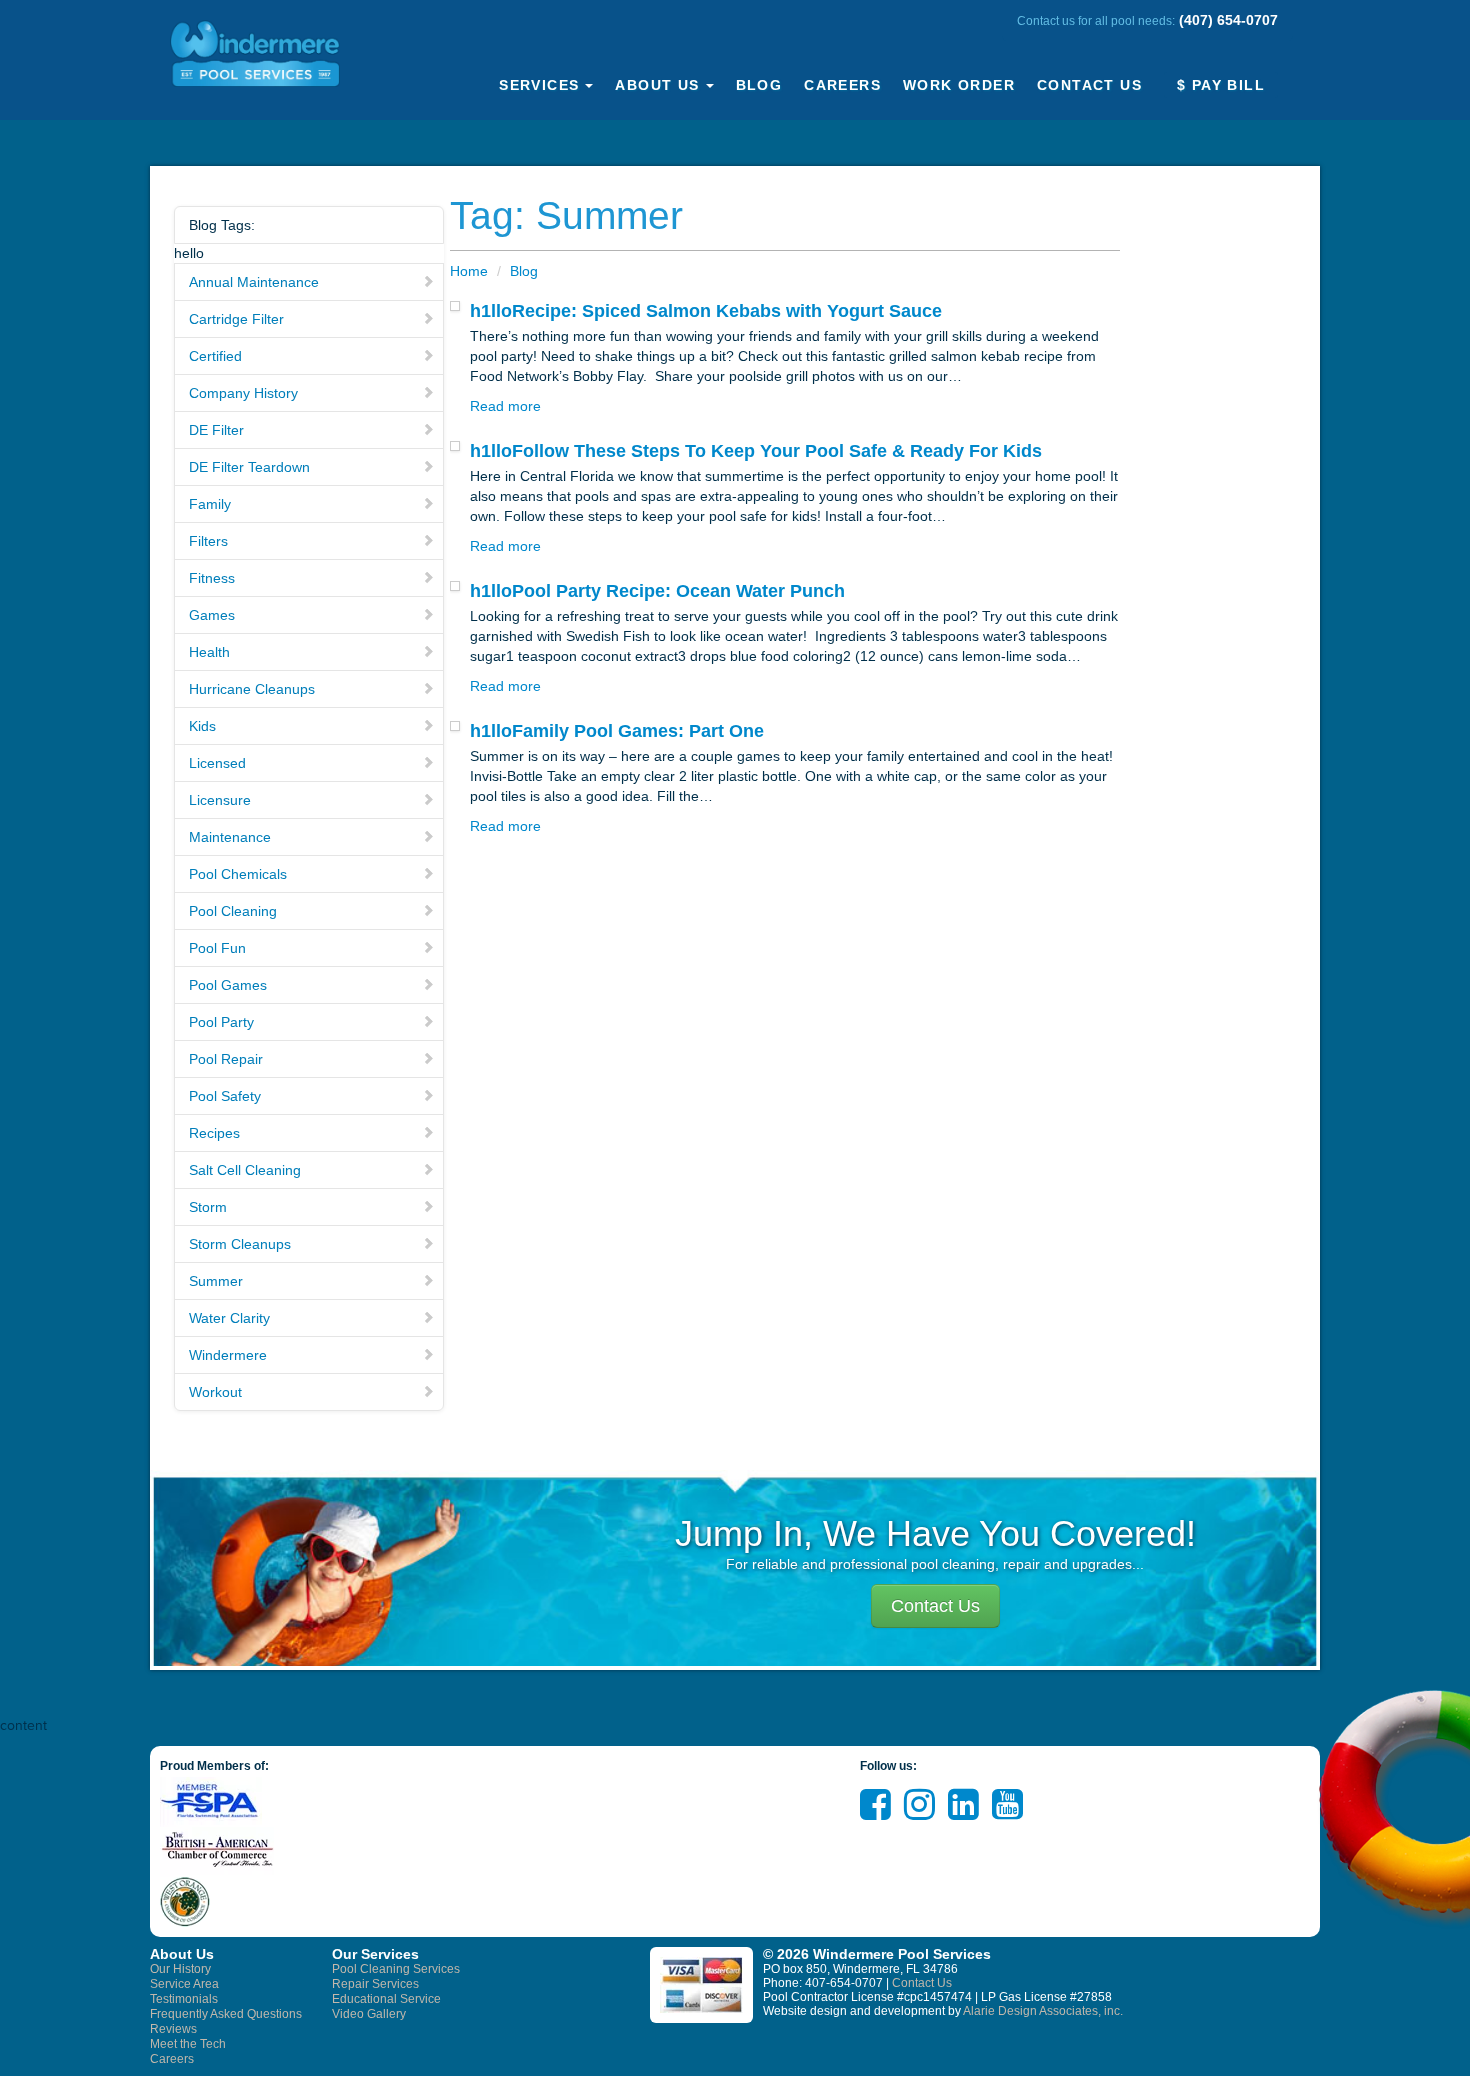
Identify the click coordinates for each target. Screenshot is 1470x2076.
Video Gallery (369, 2014)
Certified (215, 356)
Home (469, 271)
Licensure (220, 800)
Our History (180, 1969)
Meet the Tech (188, 2044)
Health (209, 652)
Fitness (212, 578)
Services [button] (539, 85)
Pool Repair (226, 1059)
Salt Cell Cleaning (245, 1170)
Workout (215, 1392)
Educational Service (386, 1999)
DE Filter (216, 430)
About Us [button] (657, 85)
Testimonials (184, 1999)
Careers (842, 85)
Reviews (173, 2029)
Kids (202, 726)
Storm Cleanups (240, 1244)
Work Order (959, 85)
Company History (243, 393)
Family (210, 504)
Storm (208, 1207)
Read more (505, 406)
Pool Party (221, 1022)
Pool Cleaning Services (396, 1969)
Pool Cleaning (233, 911)
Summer (216, 1281)
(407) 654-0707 (1228, 20)
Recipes (214, 1133)
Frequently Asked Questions (226, 2014)
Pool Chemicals (238, 874)
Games (212, 615)
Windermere (228, 1355)
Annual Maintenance (254, 282)
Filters (208, 541)
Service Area (184, 1984)
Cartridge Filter (236, 319)
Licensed (217, 763)
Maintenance (230, 837)
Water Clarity (229, 1318)
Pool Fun (217, 948)
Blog (759, 85)
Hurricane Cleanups (252, 689)
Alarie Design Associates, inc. (1043, 2011)
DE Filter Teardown (249, 467)
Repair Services (375, 1984)
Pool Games (228, 985)
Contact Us (1089, 85)
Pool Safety (225, 1096)
